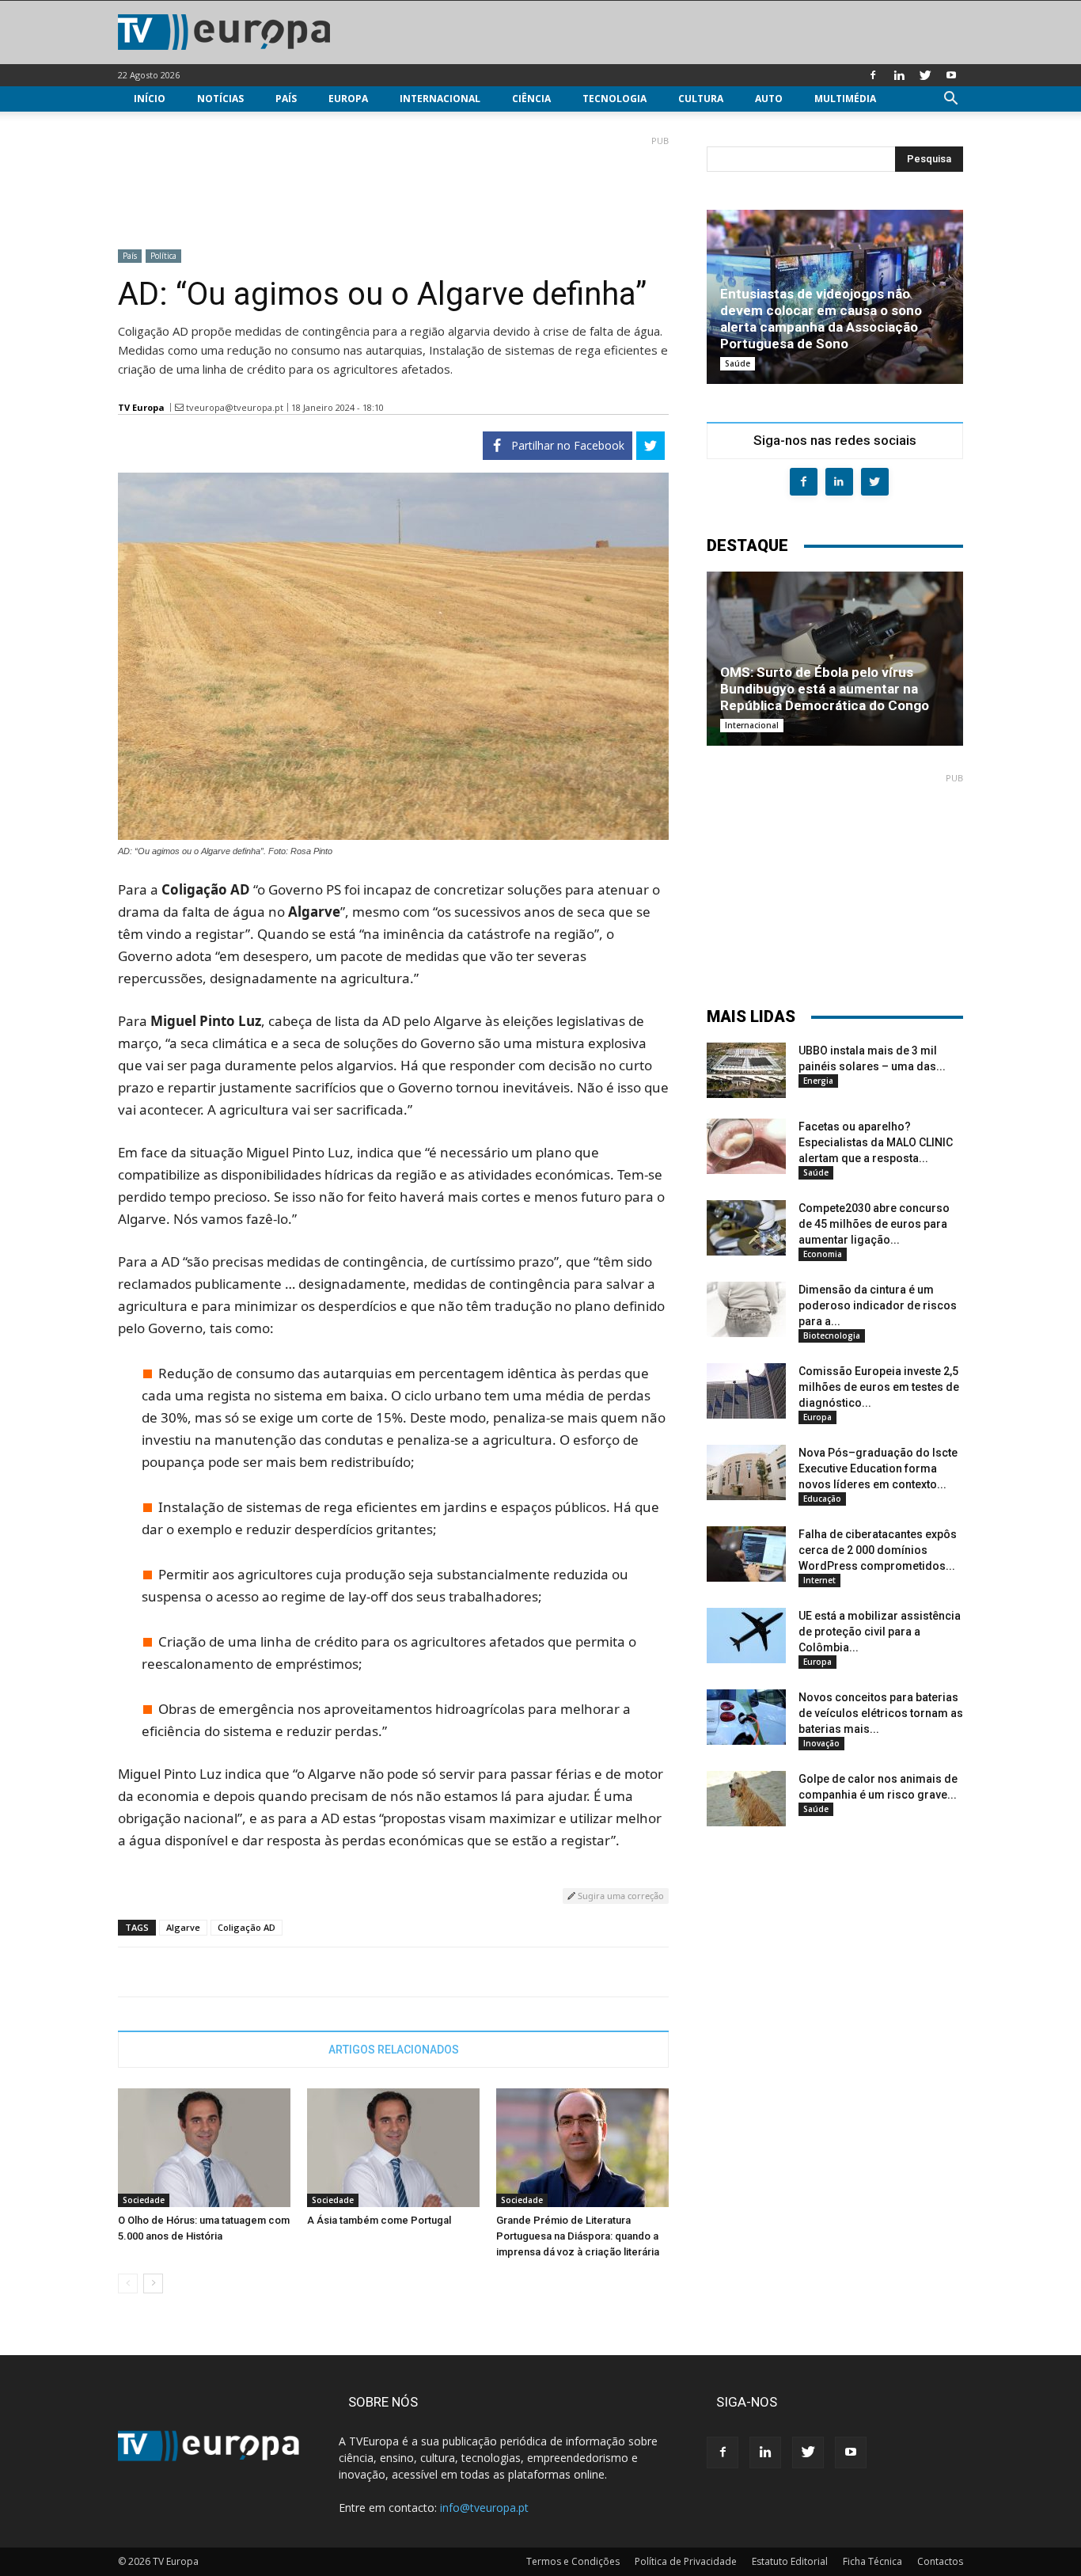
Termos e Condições (573, 2561)
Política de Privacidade (686, 2561)
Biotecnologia (832, 1335)
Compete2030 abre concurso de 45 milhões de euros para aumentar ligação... (874, 1224)
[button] (950, 100)
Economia (823, 1254)
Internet (819, 1580)
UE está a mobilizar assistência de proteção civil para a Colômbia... (880, 1632)
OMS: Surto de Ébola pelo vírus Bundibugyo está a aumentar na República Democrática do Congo (825, 689)
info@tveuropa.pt (484, 2508)
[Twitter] (925, 75)
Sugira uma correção (620, 1896)
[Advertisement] (393, 186)
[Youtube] (951, 75)
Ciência (531, 99)
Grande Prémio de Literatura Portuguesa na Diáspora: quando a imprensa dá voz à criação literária (578, 2236)
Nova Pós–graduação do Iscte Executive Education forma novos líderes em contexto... (878, 1468)
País (286, 99)
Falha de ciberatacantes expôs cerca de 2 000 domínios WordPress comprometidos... (878, 1550)
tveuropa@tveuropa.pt (235, 407)
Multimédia (845, 99)
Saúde (738, 363)
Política (163, 256)
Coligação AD (247, 1927)
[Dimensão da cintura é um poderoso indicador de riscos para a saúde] (746, 1309)
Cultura (701, 99)
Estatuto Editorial (790, 2561)
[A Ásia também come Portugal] (393, 2148)
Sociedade (144, 2200)
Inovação (821, 1743)
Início (150, 99)
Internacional (440, 99)
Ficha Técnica (872, 2561)
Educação (822, 1499)
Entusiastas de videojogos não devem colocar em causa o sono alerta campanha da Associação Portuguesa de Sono (821, 319)
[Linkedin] (899, 75)
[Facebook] (873, 75)
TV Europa (141, 407)
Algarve (183, 1927)
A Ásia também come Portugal (379, 2220)
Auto (769, 99)
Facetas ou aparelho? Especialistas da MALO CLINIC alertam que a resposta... (876, 1142)
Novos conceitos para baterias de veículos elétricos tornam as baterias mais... (881, 1713)
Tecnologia (614, 99)
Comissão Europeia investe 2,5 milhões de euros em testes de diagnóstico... (879, 1387)
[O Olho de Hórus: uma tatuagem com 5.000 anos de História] (204, 2148)
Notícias (220, 99)
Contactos (940, 2561)
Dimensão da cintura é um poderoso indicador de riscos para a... (878, 1305)
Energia (818, 1081)
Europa (348, 99)
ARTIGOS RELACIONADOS (394, 2050)
